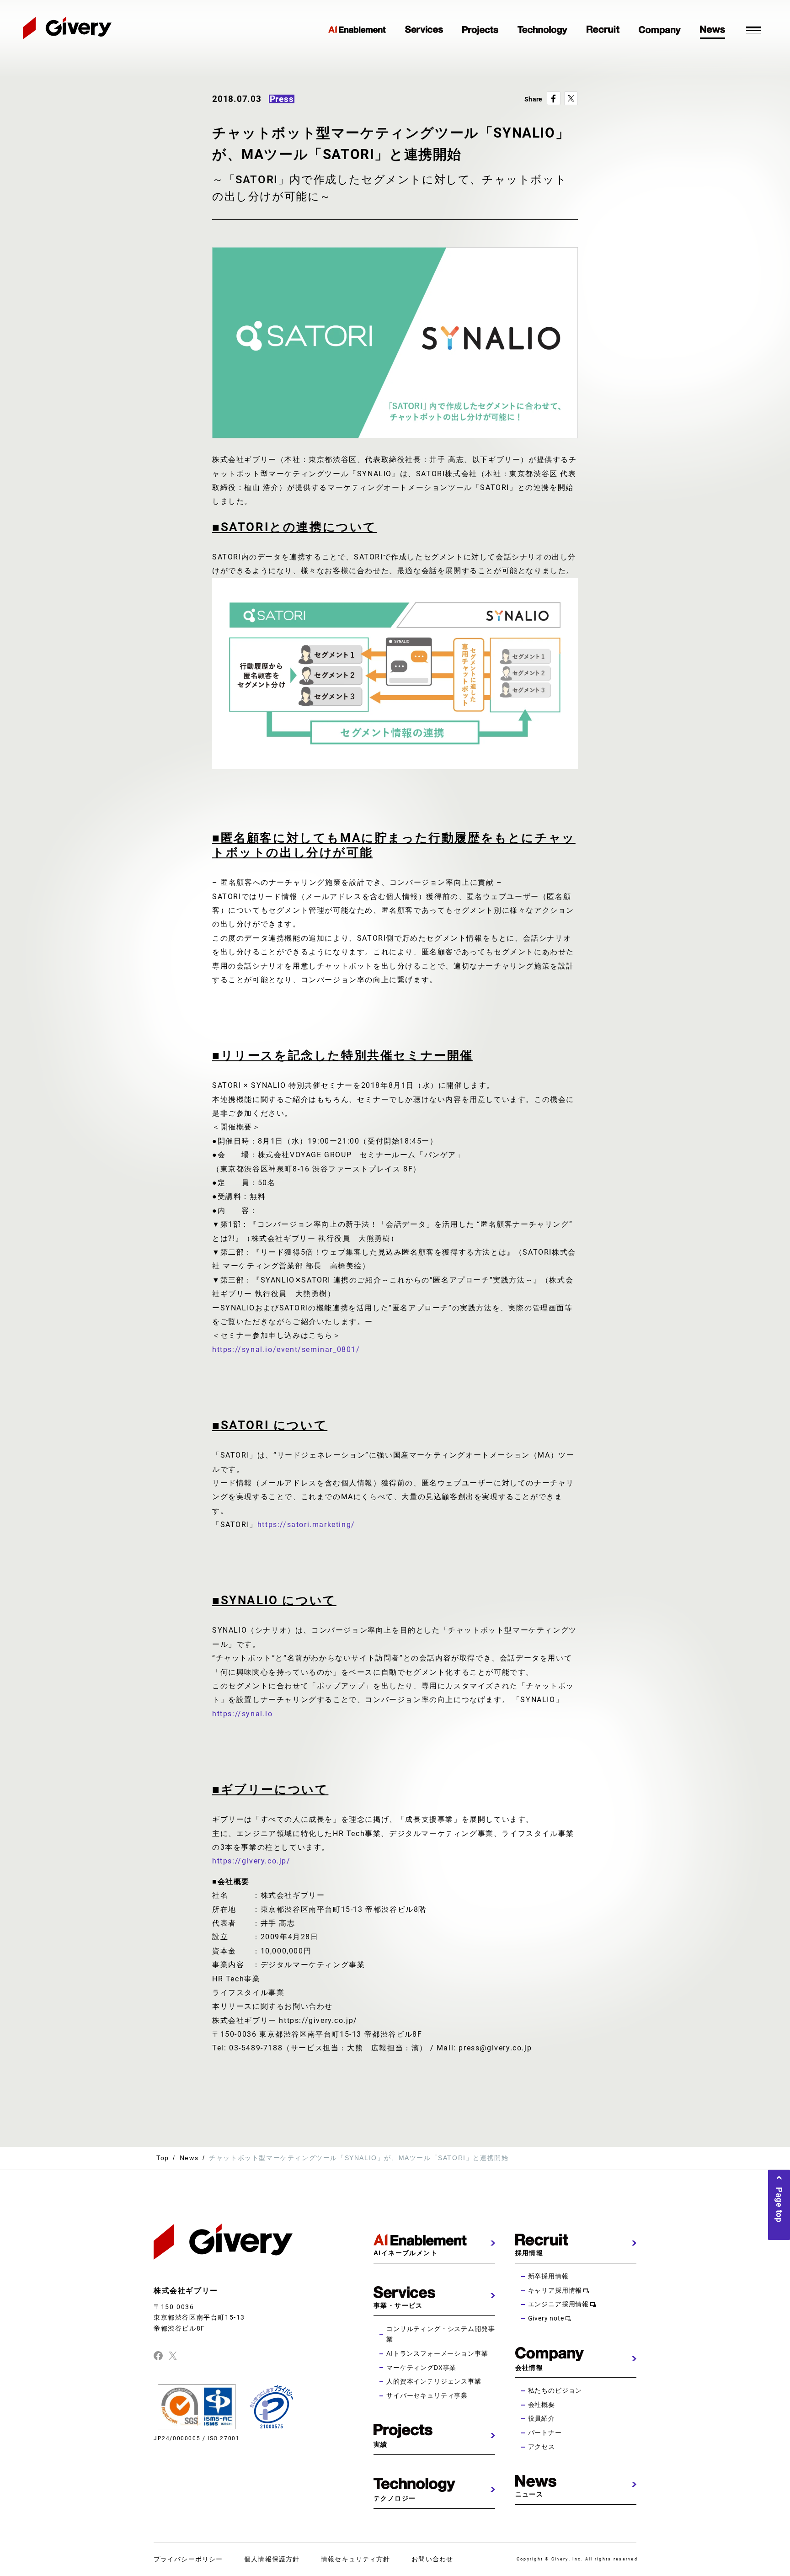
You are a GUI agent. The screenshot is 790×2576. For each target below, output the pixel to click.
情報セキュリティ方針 (355, 2559)
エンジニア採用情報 (559, 2304)
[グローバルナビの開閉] (753, 29)
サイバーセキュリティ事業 (427, 2395)
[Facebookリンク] (158, 2355)
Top (163, 2158)
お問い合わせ (432, 2559)
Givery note (546, 2318)
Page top (779, 2205)
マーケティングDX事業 (421, 2368)
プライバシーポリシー (188, 2559)
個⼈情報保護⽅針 (272, 2559)
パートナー (545, 2432)
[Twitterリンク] (173, 2355)
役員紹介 (542, 2418)
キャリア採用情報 (555, 2290)
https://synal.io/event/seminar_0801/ (286, 1349)
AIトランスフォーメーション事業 (437, 2353)
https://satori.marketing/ (306, 1525)
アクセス (542, 2447)
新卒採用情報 (548, 2276)
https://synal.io (243, 1714)
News (189, 2158)
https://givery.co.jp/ (251, 1861)
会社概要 (542, 2405)
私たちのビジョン (555, 2390)
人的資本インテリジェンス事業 (434, 2381)
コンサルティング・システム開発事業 (440, 2334)
